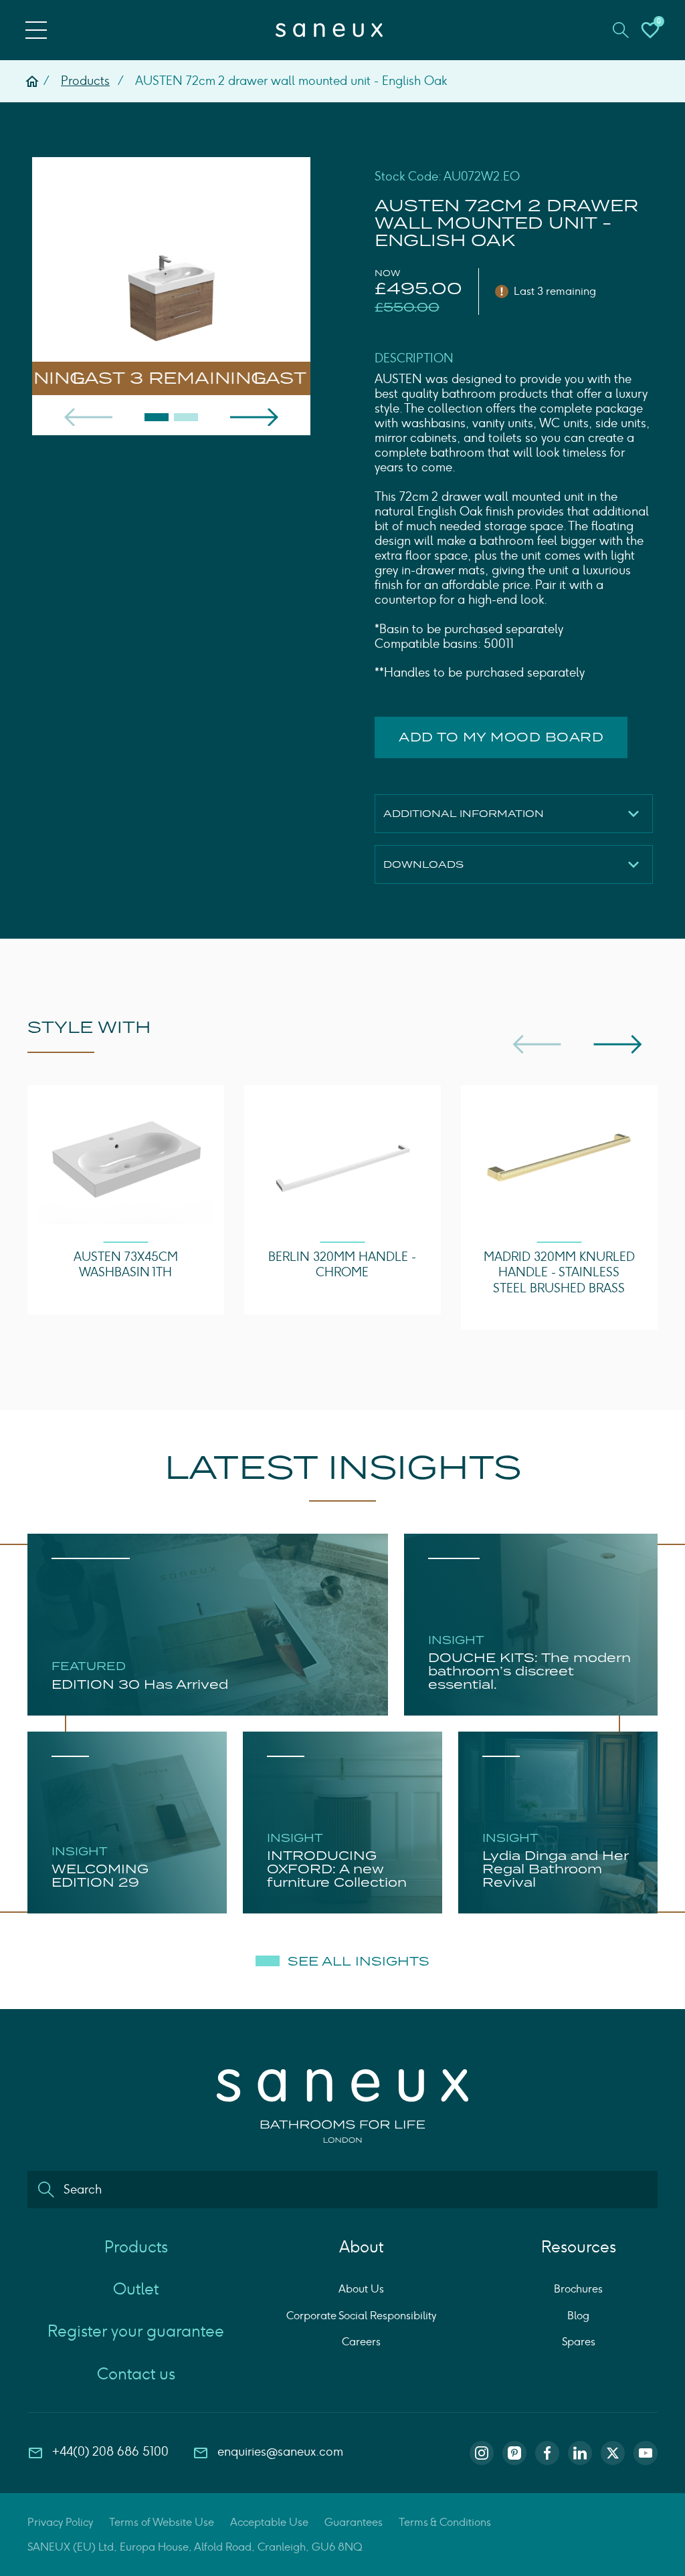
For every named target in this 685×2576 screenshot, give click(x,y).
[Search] (46, 2190)
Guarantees (354, 2522)
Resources (579, 2247)
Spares (579, 2342)
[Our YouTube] (646, 2453)
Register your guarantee (136, 2331)
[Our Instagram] (482, 2453)
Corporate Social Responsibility (361, 2316)
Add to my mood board (501, 737)
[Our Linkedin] (580, 2453)
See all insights (359, 1962)
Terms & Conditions (445, 2522)
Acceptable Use (269, 2522)
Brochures (578, 2289)
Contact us (136, 2374)
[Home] (32, 82)
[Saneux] (329, 30)
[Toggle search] (621, 30)
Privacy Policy (60, 2522)
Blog (578, 2316)
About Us (361, 2289)
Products (85, 81)
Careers (361, 2342)
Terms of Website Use (162, 2522)
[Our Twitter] (613, 2453)
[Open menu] (36, 30)
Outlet (136, 2289)
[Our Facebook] (547, 2453)
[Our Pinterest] (514, 2453)
